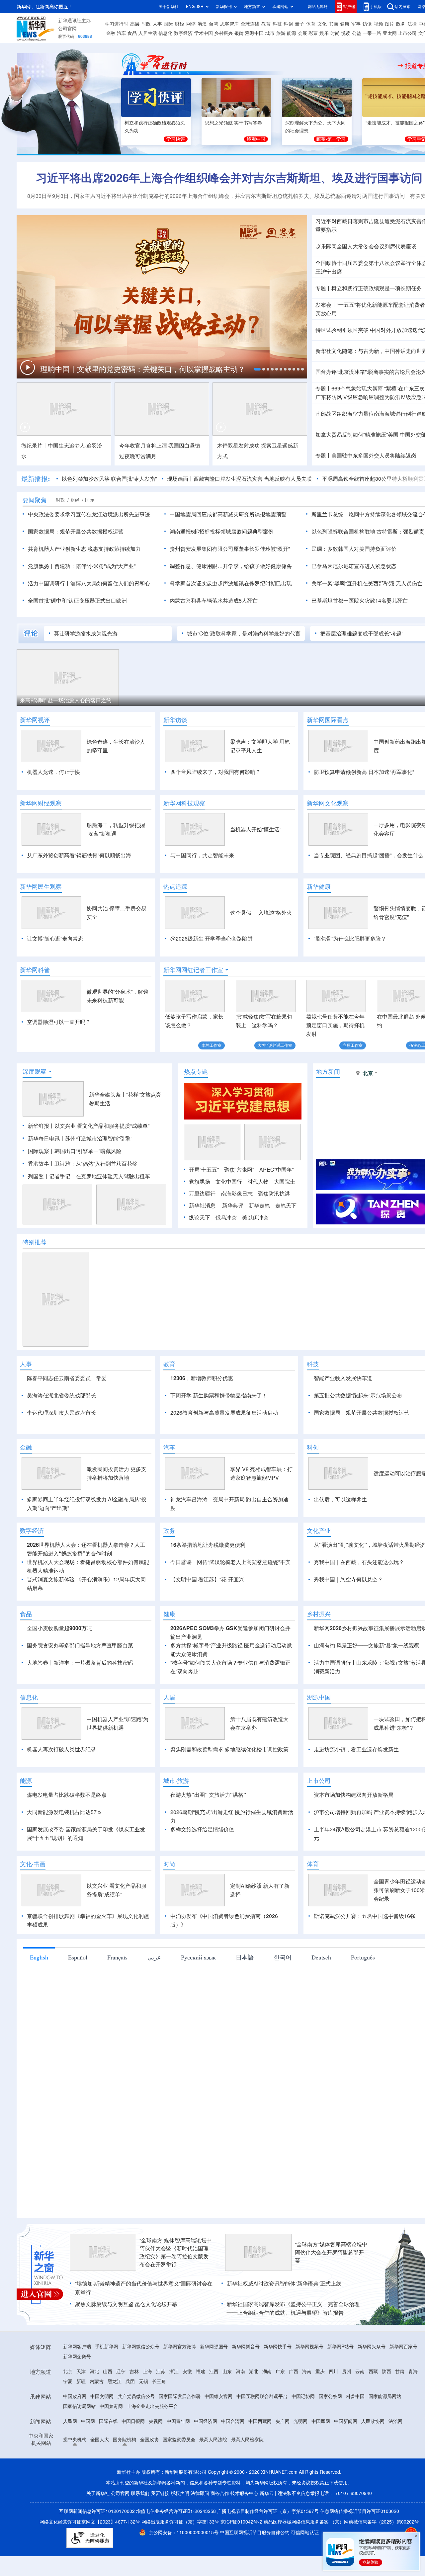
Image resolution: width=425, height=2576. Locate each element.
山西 (108, 2371)
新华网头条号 (372, 2347)
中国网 (88, 2421)
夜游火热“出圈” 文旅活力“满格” (208, 1795)
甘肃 (400, 2371)
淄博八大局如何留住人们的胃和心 (110, 583)
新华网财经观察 (41, 803)
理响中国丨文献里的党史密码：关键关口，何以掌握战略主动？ (144, 369)
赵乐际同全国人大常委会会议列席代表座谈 (366, 246)
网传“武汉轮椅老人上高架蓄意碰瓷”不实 (244, 1562)
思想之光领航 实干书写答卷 (233, 123)
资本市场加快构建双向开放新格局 (354, 1795)
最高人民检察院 (247, 2440)
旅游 (281, 33)
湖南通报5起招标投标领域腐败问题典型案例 (222, 532)
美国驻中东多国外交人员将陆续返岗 (374, 456)
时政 (146, 24)
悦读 (346, 33)
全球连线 (250, 24)
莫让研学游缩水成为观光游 (86, 633)
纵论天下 (200, 1217)
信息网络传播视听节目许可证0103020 (360, 2511)
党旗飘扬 (200, 1182)
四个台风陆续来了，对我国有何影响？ (215, 772)
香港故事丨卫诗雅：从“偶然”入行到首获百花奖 (83, 1164)
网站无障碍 (318, 6)
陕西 (386, 2371)
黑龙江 (115, 2381)
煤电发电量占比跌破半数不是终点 (67, 1795)
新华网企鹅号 (77, 2357)
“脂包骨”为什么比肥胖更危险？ (350, 939)
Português (363, 1957)
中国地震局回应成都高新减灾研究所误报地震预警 (228, 514)
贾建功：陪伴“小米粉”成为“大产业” (95, 566)
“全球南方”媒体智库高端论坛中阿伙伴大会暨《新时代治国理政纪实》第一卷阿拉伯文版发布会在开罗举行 (176, 2252)
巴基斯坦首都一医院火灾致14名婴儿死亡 (360, 601)
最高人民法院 (213, 2440)
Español (78, 1957)
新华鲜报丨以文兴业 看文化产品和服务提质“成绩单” (89, 1126)
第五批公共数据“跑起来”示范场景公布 (358, 1395)
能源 (292, 33)
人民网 (70, 2421)
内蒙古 (97, 2381)
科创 (288, 24)
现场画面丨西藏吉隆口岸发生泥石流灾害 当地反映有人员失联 (239, 479)
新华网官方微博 (180, 2347)
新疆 (81, 2381)
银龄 (239, 33)
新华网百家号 (403, 2347)
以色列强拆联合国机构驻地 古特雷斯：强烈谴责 (368, 532)
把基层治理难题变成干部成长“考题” (362, 633)
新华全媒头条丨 (108, 1095)
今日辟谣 (181, 1562)
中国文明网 (102, 2396)
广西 (294, 2371)
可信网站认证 (305, 2533)
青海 (413, 2371)
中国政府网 (75, 2396)
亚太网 (390, 33)
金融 (111, 33)
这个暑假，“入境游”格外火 (261, 913)
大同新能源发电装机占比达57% (64, 1812)
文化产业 (319, 1531)
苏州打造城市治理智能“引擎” (99, 1138)
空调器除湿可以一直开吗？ (59, 1022)
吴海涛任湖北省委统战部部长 (61, 1395)
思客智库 (229, 24)
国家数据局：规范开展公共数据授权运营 (76, 532)
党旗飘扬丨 (41, 566)
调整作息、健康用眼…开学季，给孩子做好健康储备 (231, 566)
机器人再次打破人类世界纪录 (61, 1749)
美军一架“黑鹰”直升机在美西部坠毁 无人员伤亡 (367, 583)
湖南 (267, 2371)
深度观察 (35, 1071)
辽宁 (121, 2371)
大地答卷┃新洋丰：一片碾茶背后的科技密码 (80, 1663)
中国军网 (321, 2421)
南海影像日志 (237, 1194)
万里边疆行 (202, 1194)
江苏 (161, 2371)
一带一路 (372, 33)
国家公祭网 (330, 2396)
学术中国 (204, 33)
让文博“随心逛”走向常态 (55, 939)
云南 (360, 2371)
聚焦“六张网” (239, 1170)
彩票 (313, 33)
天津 (81, 2371)
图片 (389, 24)
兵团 (130, 2381)
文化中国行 (229, 1182)
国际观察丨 (41, 1151)
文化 (322, 24)
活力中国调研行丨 (49, 583)
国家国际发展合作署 (180, 2396)
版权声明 (180, 2493)
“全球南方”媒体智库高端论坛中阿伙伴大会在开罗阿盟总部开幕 (331, 2252)
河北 (94, 2371)
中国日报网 (133, 2421)
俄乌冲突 (226, 1217)
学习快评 (176, 139)
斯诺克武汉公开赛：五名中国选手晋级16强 (365, 1916)
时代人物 (258, 1182)
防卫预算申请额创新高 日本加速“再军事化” (364, 772)
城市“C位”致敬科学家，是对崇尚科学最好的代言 (244, 633)
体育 (311, 24)
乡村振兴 (223, 33)
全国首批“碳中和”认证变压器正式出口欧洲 (77, 601)
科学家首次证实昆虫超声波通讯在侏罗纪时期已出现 (231, 583)
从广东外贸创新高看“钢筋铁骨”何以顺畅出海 (79, 855)
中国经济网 (206, 2421)
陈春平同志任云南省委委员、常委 (67, 1378)
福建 (201, 2371)
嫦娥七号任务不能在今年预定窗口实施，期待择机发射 (335, 1025)
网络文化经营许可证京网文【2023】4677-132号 (90, 2522)
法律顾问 (200, 2493)
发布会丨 (326, 305)
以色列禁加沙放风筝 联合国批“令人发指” (109, 479)
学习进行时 (117, 24)
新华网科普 (35, 970)
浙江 (174, 2371)
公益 (357, 33)
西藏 (373, 2371)
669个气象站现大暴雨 (357, 388)
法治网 (395, 2421)
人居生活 (148, 33)
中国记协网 (303, 2396)
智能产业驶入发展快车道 (343, 1378)
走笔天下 (286, 1205)
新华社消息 (202, 1205)
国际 (168, 24)
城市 (270, 33)
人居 (169, 1697)
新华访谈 (175, 720)
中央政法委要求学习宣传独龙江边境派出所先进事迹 (89, 514)
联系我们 (140, 2493)
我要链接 (160, 2493)
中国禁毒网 (111, 2406)
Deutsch (321, 1957)
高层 (135, 24)
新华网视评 (35, 720)
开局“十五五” (204, 1170)
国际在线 (108, 2421)
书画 (333, 24)
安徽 (187, 2371)
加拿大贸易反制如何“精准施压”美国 (357, 435)
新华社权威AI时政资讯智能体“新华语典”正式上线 (284, 2284)
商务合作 (220, 2493)
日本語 (245, 1957)
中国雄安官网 (218, 2396)
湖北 (254, 2371)
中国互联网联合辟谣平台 (262, 2396)
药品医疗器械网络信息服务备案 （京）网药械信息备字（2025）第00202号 (341, 2522)
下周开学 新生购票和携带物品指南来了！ (219, 1395)
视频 (379, 24)
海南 (307, 2371)
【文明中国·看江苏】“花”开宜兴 (207, 1579)
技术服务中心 (244, 2493)
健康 (345, 24)
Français (117, 1957)
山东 (227, 2371)
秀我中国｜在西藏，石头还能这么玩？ (359, 1562)
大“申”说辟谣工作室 (275, 1045)
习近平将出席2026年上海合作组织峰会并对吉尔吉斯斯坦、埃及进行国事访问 (229, 178)
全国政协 (149, 2440)
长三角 (159, 2381)
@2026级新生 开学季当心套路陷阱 (212, 939)
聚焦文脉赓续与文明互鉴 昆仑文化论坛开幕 (126, 2304)
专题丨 (323, 288)
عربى (154, 1957)
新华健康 (319, 886)
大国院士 (285, 1182)
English (39, 1957)
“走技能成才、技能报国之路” (395, 123)
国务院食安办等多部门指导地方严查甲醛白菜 (80, 1645)
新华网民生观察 (41, 886)
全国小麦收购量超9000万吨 (59, 1628)
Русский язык (198, 1957)
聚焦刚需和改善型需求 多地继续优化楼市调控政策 (229, 1749)
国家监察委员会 (179, 2440)
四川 (333, 2371)
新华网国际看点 (328, 720)
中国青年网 (178, 2421)
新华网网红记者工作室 (193, 970)
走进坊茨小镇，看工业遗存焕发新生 (356, 1749)
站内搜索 (402, 6)
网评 (191, 24)
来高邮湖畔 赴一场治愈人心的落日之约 (66, 700)
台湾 (213, 24)
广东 (280, 2371)
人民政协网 (373, 2421)
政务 (401, 24)
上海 (147, 2371)
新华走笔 (259, 1205)
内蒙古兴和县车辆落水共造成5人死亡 (214, 601)
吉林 (134, 2371)
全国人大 (100, 2440)
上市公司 (407, 33)
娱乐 (324, 33)
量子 (299, 24)
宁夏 (68, 2381)
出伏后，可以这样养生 (340, 1499)
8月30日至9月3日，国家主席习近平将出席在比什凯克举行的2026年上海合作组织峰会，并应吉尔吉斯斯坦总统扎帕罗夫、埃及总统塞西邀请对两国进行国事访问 (216, 196)
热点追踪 (175, 886)
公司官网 (67, 29)
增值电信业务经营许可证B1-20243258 (176, 2511)
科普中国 (355, 2396)
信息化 (165, 33)
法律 (412, 24)
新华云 (267, 2493)
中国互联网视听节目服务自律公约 (255, 2533)
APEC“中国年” (276, 1170)
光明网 (300, 2421)
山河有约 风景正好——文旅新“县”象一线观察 (367, 1645)
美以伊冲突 (255, 1217)
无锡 (143, 2381)
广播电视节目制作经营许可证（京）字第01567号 (268, 2511)
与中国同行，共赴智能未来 (202, 855)
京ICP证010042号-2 (241, 2522)
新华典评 (233, 1205)
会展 (302, 33)
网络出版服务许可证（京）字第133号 (180, 2522)
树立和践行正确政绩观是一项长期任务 (377, 288)
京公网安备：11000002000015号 (184, 2533)
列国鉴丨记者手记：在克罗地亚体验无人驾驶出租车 (89, 1176)
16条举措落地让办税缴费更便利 (208, 1545)
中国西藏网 (260, 2421)
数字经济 (183, 33)
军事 (356, 24)
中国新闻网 (346, 2421)
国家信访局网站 (79, 2406)
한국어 (283, 1957)
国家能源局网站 (385, 2396)
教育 (266, 24)
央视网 (156, 2421)
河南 (240, 2371)
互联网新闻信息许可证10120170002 (98, 2511)
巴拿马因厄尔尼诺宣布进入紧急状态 (354, 566)
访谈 (367, 24)
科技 (277, 24)
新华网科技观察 (184, 803)
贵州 (347, 2371)
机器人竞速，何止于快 (53, 772)
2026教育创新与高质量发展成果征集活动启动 (224, 1413)
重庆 (320, 2371)
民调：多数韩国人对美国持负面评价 (354, 549)
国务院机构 (125, 2440)
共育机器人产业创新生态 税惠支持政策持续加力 (84, 549)
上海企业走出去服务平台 (152, 2406)
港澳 (202, 24)
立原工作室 (353, 1045)
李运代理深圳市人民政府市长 (61, 1413)
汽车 (122, 33)
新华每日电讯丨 (46, 1138)
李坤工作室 (212, 1045)
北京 (68, 2371)
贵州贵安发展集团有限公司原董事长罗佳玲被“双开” (230, 549)
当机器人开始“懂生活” (256, 829)
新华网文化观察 (328, 803)
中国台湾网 (233, 2421)
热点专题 (196, 1071)
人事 (157, 24)
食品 (132, 33)
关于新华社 (169, 6)
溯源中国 (254, 33)
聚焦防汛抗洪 (274, 1194)
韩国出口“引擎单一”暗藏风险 (88, 1151)
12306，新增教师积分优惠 (202, 1378)
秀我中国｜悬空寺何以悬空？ (348, 1579)
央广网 (283, 2421)
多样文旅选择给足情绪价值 (202, 1829)
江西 (214, 2371)
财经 (180, 24)
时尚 (335, 33)
